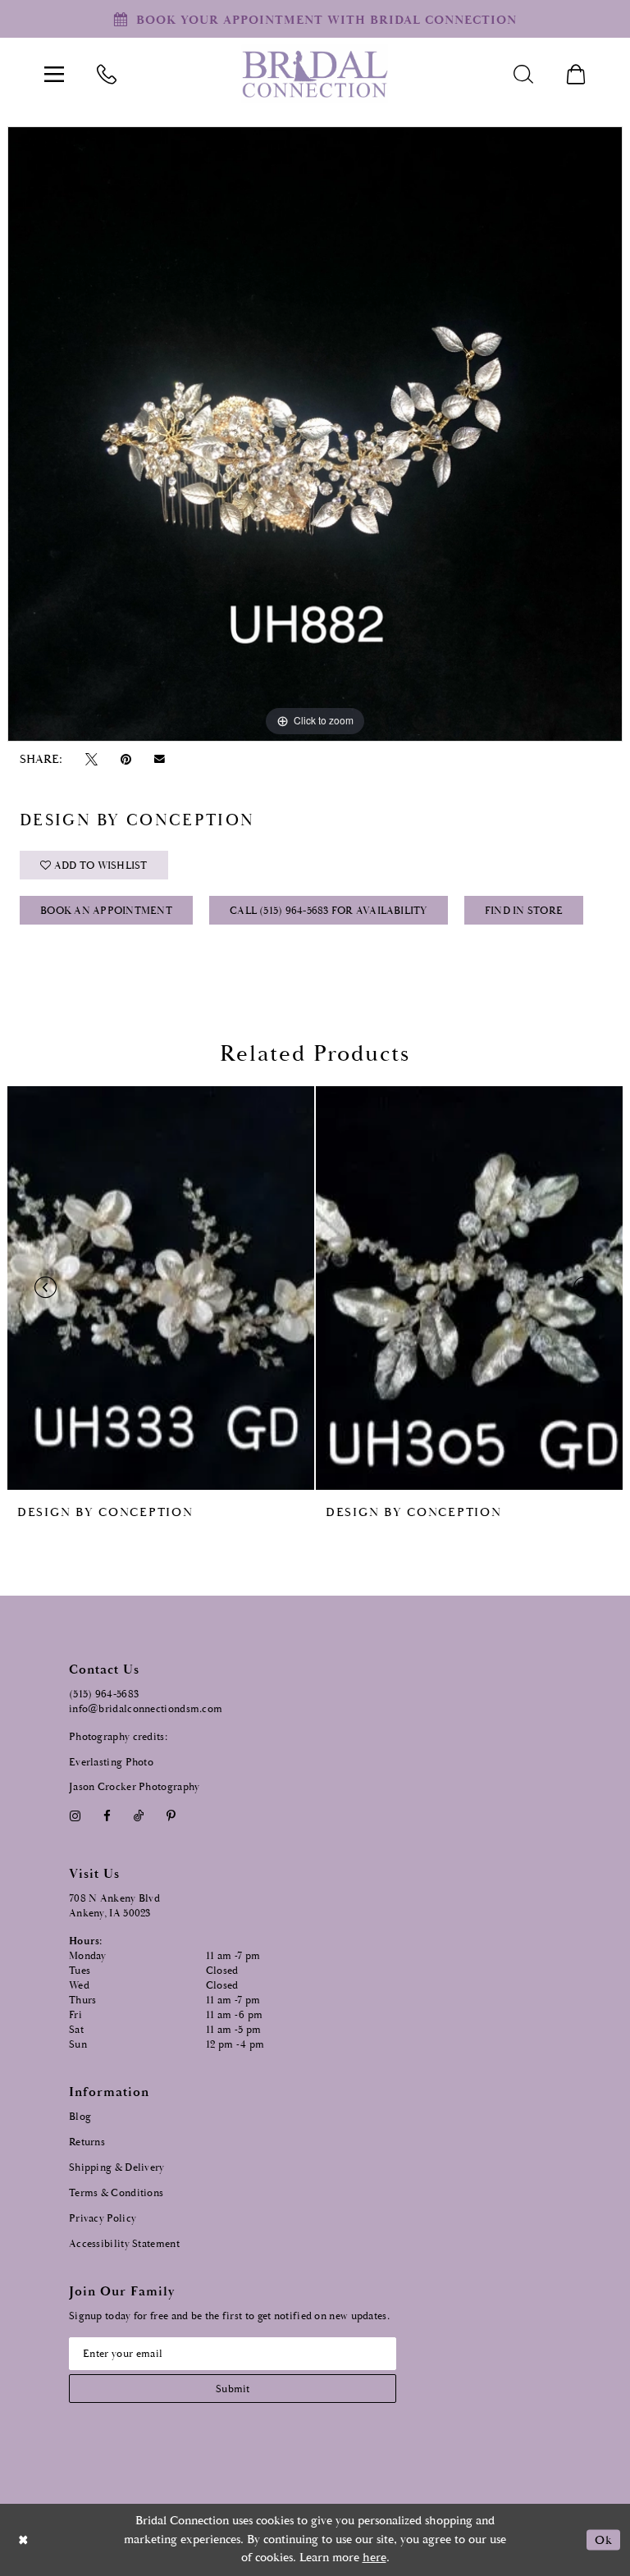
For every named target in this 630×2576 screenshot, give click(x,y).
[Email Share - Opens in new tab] (160, 759)
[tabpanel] (315, 434)
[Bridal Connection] (315, 74)
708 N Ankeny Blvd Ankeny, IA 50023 (114, 1906)
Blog (80, 2117)
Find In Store (524, 911)
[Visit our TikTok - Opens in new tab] (139, 1816)
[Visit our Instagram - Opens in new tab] (75, 1816)
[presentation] (161, 1288)
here (374, 2558)
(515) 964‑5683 (104, 1694)
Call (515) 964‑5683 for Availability (329, 911)
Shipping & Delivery (117, 2168)
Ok (603, 2539)
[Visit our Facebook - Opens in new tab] (107, 1816)
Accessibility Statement (124, 2244)
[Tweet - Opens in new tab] (91, 759)
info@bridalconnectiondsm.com (146, 1709)
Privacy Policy (103, 2219)
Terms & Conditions (116, 2193)
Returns (87, 2142)
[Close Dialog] (24, 2539)
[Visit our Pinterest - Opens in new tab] (171, 1816)
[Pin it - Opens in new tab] (126, 759)
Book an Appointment (106, 911)
